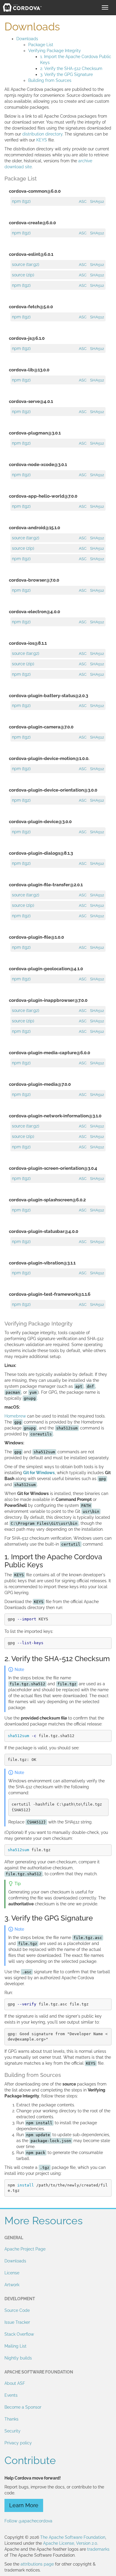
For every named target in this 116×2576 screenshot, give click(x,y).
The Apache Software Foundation (73, 2537)
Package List (41, 45)
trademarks (98, 2549)
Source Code (17, 2310)
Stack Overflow (19, 2334)
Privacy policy (18, 2443)
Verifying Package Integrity (55, 51)
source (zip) (23, 275)
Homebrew (15, 1416)
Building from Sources (50, 80)
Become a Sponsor (23, 2407)
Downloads (27, 39)
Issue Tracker (17, 2322)
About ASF (15, 2383)
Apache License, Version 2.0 (70, 2543)
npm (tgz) (21, 201)
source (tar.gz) (26, 264)
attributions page (37, 2564)
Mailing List (15, 2346)
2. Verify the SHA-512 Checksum (71, 68)
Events (11, 2395)
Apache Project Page (25, 2249)
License (12, 2273)
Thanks (11, 2419)
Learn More (24, 2505)
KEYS (42, 140)
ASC (83, 201)
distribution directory (42, 134)
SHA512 (97, 201)
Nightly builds (18, 2358)
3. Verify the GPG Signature (66, 74)
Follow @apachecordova (28, 2521)
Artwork (12, 2285)
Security (12, 2431)
